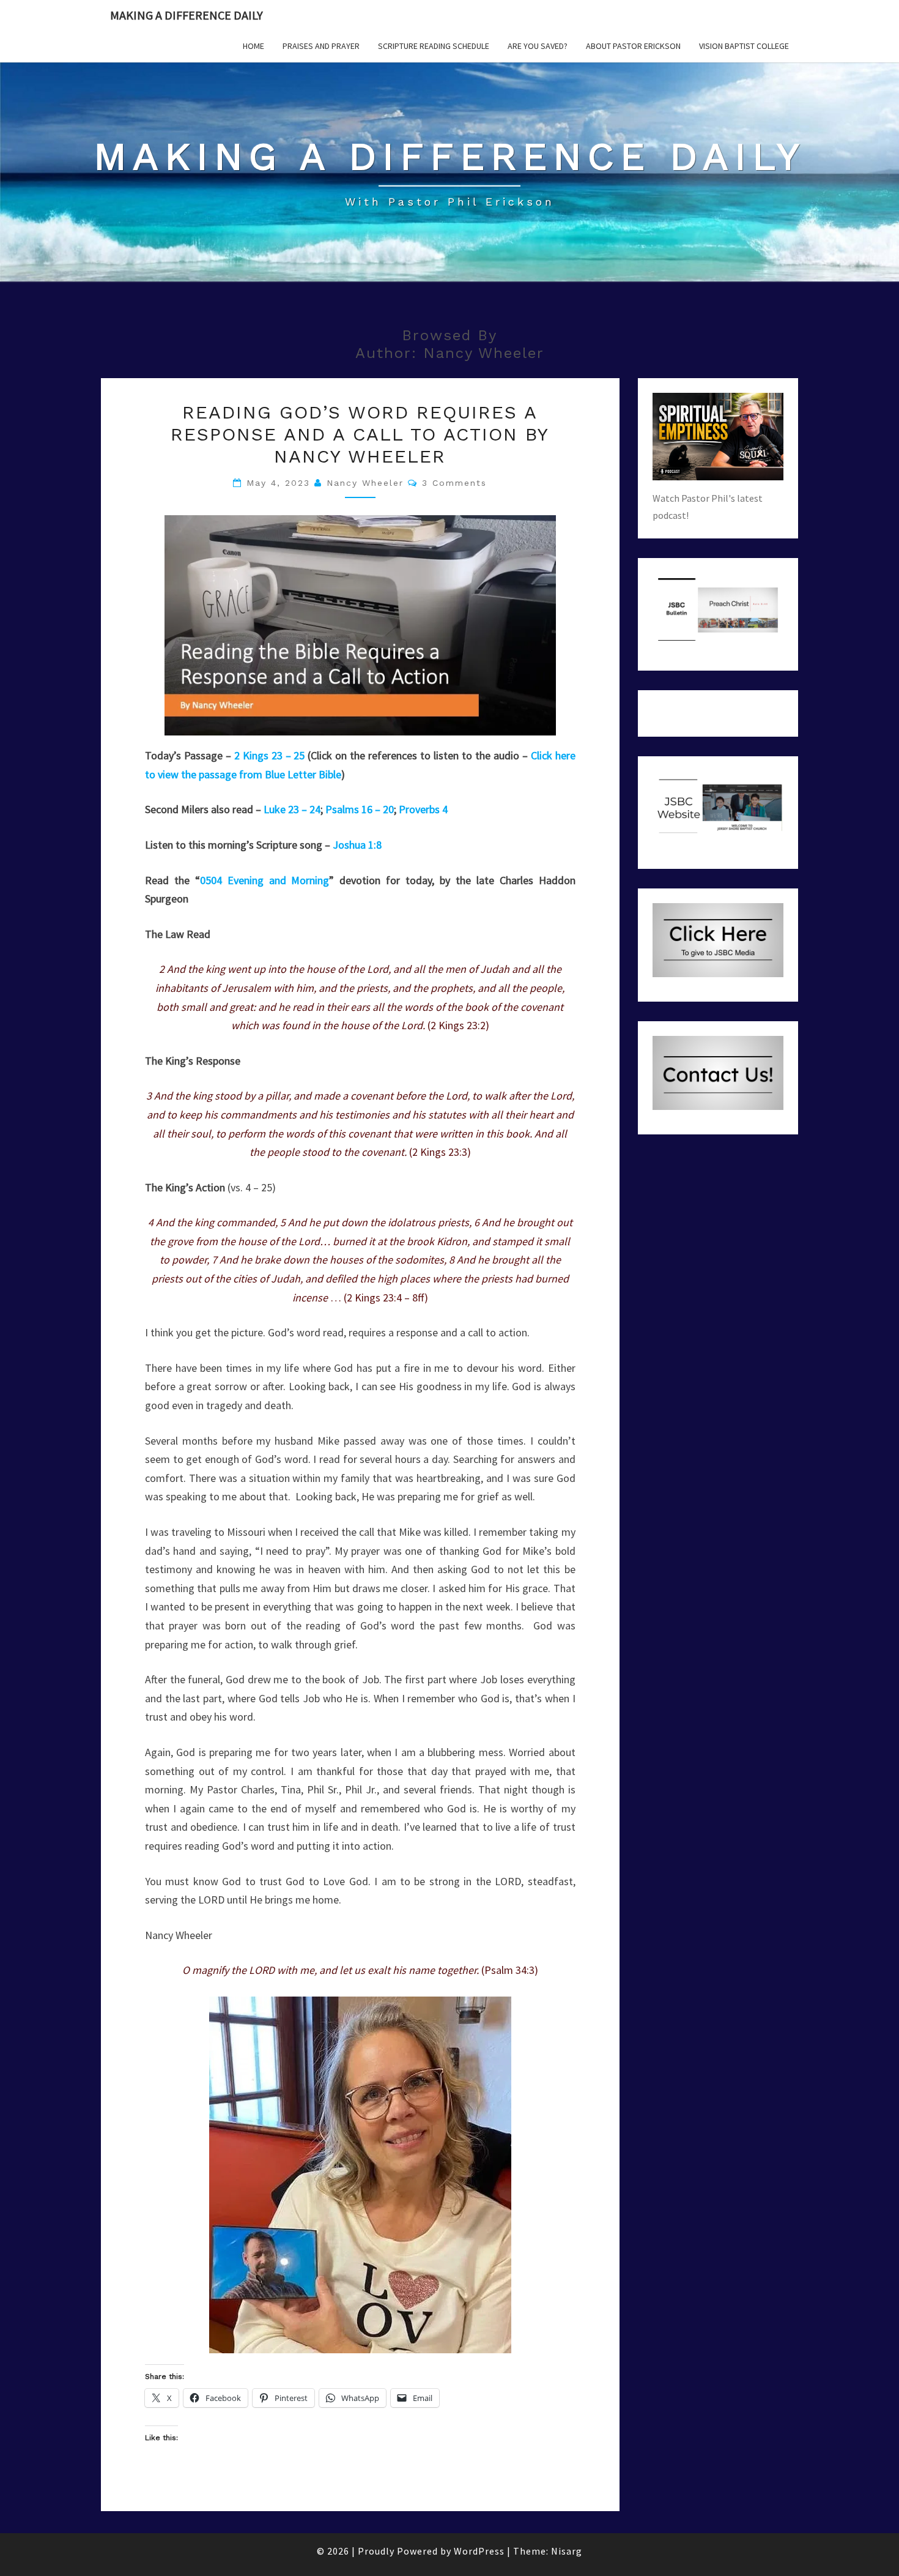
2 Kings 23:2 (458, 1025)
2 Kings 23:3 (440, 1152)
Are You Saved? (538, 46)
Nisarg (567, 2551)
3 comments (454, 483)
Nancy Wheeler (365, 483)
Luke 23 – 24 (292, 809)
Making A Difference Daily (187, 15)
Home (253, 46)
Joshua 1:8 (357, 845)
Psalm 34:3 (509, 1970)
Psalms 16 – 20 (360, 809)
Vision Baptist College (744, 46)
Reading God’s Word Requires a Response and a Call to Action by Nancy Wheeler (360, 434)
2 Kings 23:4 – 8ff (386, 1297)
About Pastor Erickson (633, 46)
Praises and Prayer (321, 46)
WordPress (479, 2551)
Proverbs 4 (423, 809)
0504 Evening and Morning (265, 880)
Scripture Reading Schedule (434, 46)
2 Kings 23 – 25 (270, 755)
